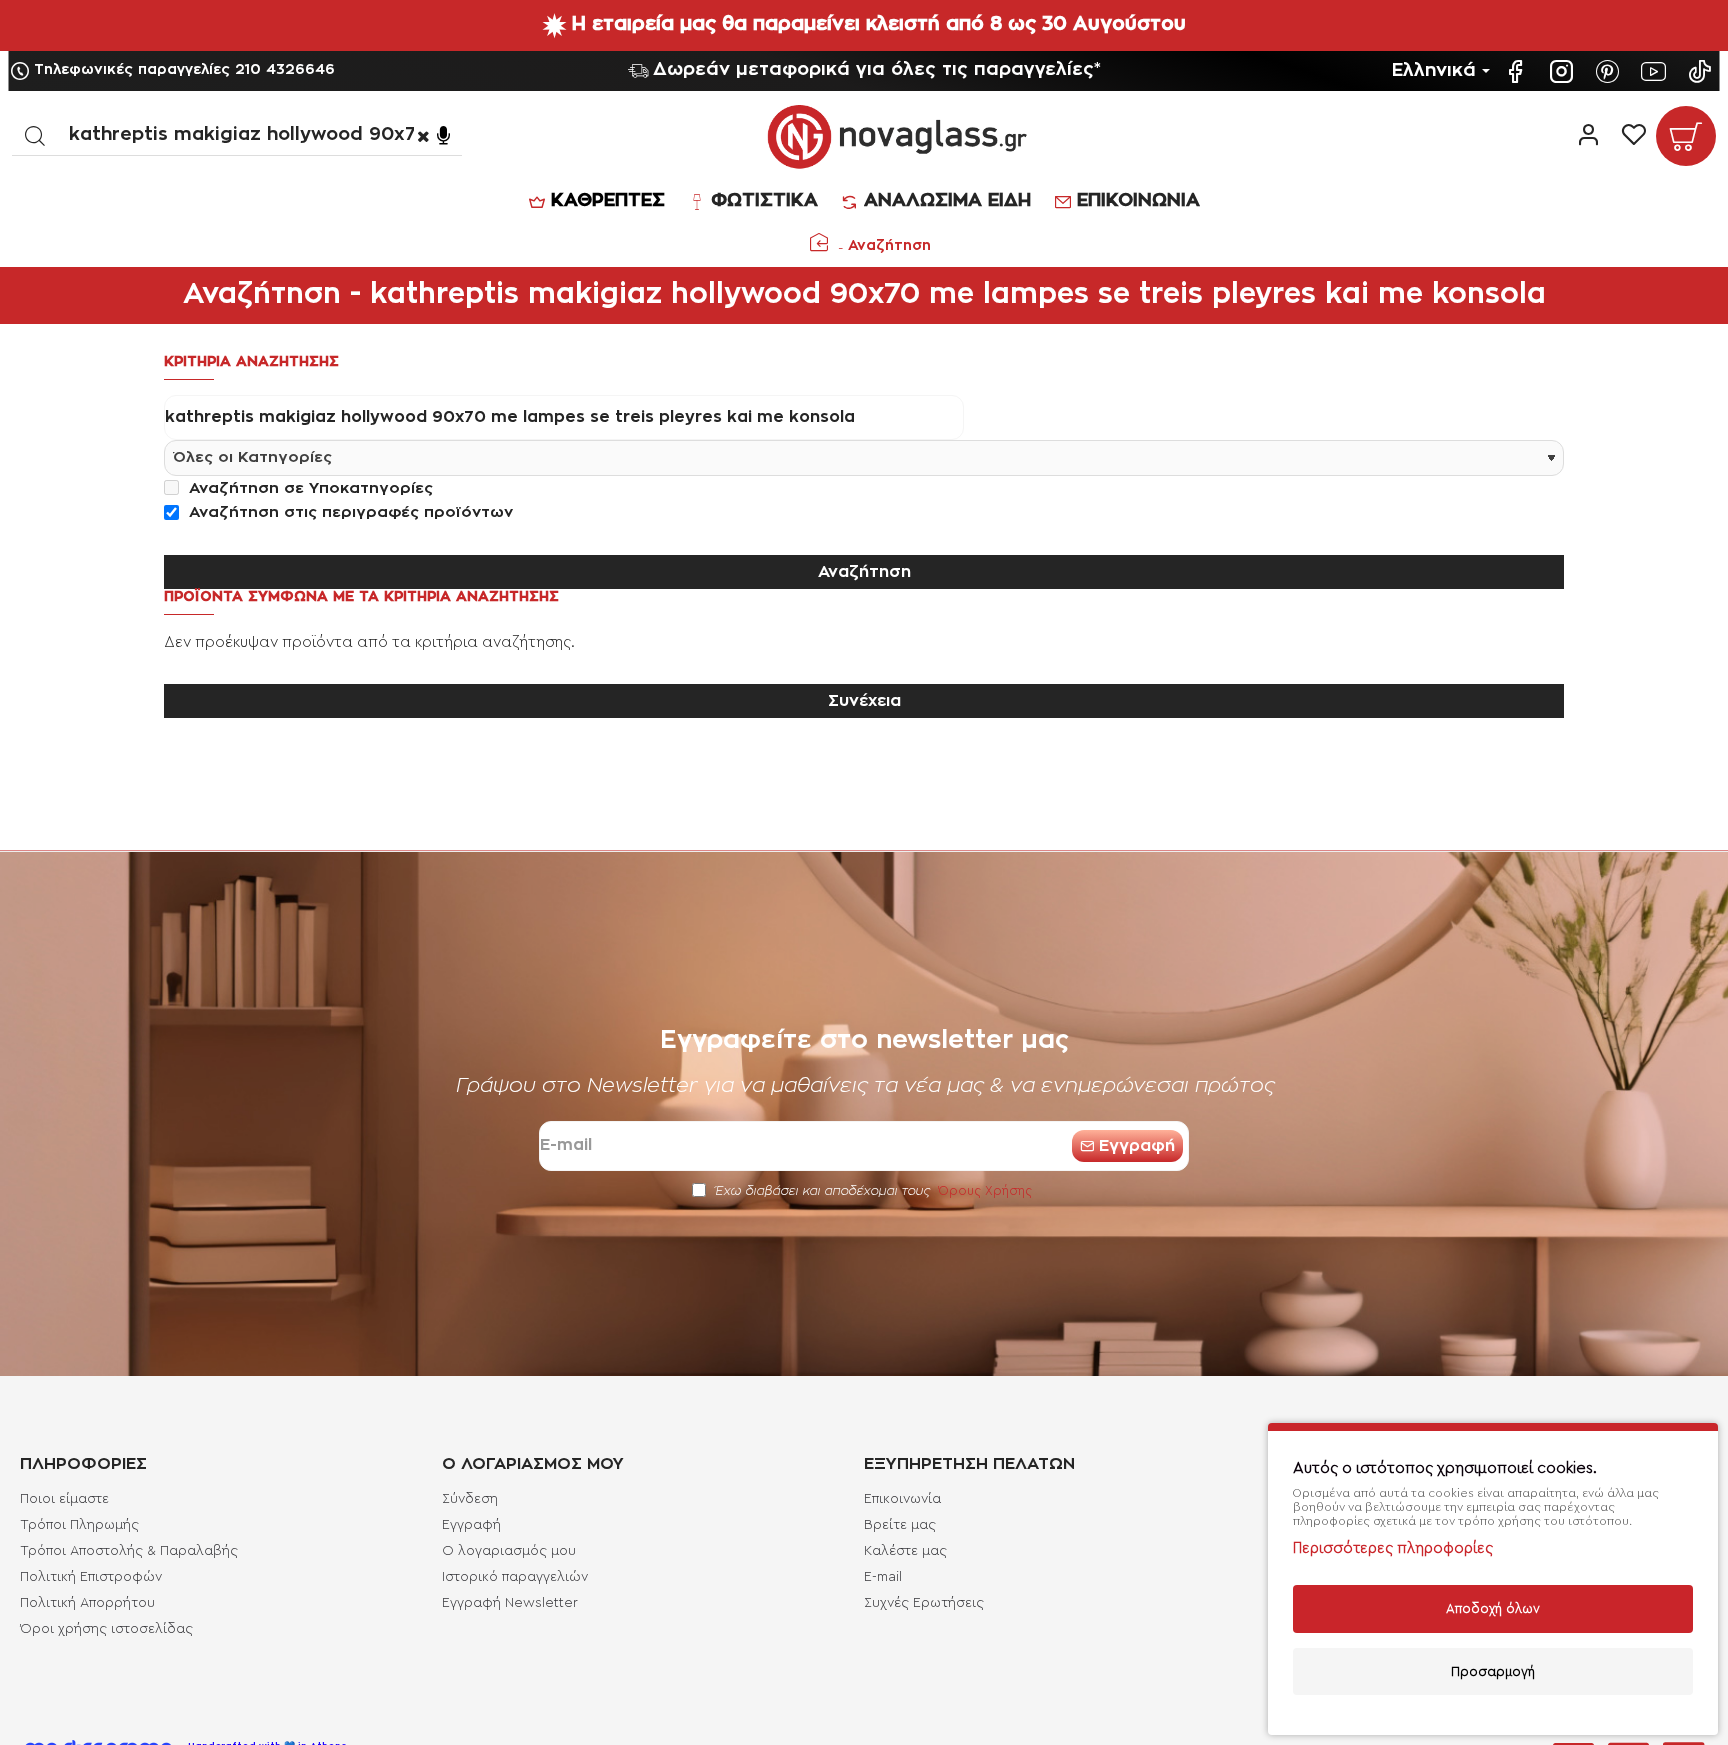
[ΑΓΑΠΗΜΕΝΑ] (1633, 136)
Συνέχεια (864, 701)
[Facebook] (1518, 71)
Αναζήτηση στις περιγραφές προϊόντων (348, 512)
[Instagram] (1564, 71)
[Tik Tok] (1702, 71)
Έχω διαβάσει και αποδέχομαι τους (871, 1190)
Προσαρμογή (1493, 1671)
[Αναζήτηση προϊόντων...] (34, 135)
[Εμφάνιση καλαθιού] (1686, 136)
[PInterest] (1610, 71)
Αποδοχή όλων (1493, 1608)
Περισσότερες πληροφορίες (1393, 1548)
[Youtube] (1656, 71)
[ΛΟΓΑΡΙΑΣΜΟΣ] (1588, 136)
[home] (819, 242)
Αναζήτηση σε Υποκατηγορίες (308, 488)
